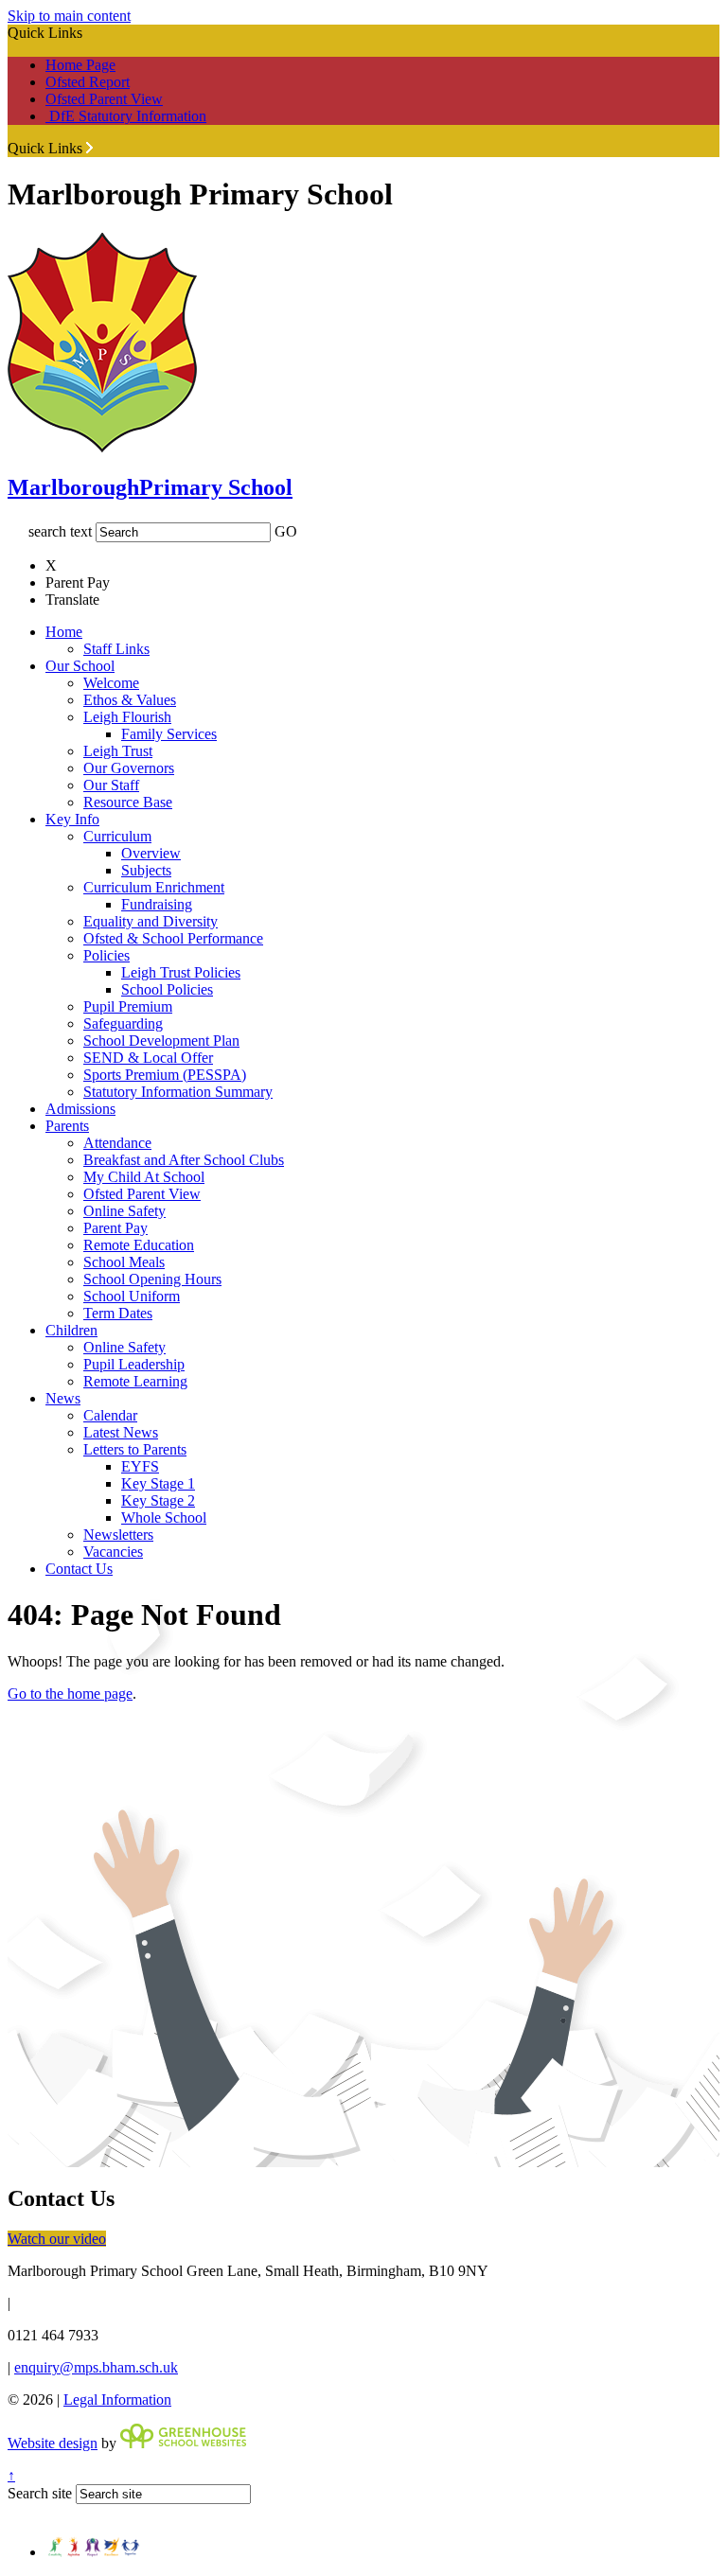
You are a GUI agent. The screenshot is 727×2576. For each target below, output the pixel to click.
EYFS (140, 1466)
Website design (53, 2443)
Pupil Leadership (134, 1364)
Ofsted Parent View (104, 99)
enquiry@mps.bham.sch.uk (96, 2367)
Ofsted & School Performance (173, 938)
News (63, 1398)
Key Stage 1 (158, 1483)
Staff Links (116, 649)
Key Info (72, 819)
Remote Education (139, 1245)
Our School (80, 666)
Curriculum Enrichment (154, 887)
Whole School (164, 1517)
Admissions (80, 1109)
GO (286, 531)
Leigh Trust (118, 751)
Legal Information (117, 2400)
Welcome (111, 683)
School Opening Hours (152, 1279)
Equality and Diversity (151, 921)
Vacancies (113, 1552)
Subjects (146, 870)
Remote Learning (135, 1381)
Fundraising (157, 904)
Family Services (169, 734)
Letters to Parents (135, 1449)
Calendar (110, 1415)
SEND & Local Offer (148, 1058)
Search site (40, 2493)
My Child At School (144, 1177)
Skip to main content (69, 16)
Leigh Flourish (127, 717)
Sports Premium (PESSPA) (165, 1075)
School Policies (167, 989)
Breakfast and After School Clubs (184, 1160)
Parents (67, 1126)
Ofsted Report (88, 82)
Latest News (121, 1432)
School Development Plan (161, 1041)
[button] (89, 148)
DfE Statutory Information (126, 116)
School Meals (124, 1262)
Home (64, 632)
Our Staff (111, 785)
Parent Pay (115, 1228)
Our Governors (129, 768)
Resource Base (128, 802)
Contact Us (79, 1569)
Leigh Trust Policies (181, 972)
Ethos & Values (130, 700)
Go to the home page (70, 1694)
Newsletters (118, 1535)
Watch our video (57, 2239)
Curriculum (117, 836)
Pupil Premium (128, 1006)
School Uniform (132, 1296)
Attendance (117, 1143)
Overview (151, 853)
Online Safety (124, 1211)
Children (71, 1330)
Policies (106, 955)
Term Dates (118, 1313)
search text (60, 531)
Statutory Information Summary (178, 1092)
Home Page (80, 65)
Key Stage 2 (158, 1500)
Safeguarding (123, 1023)
